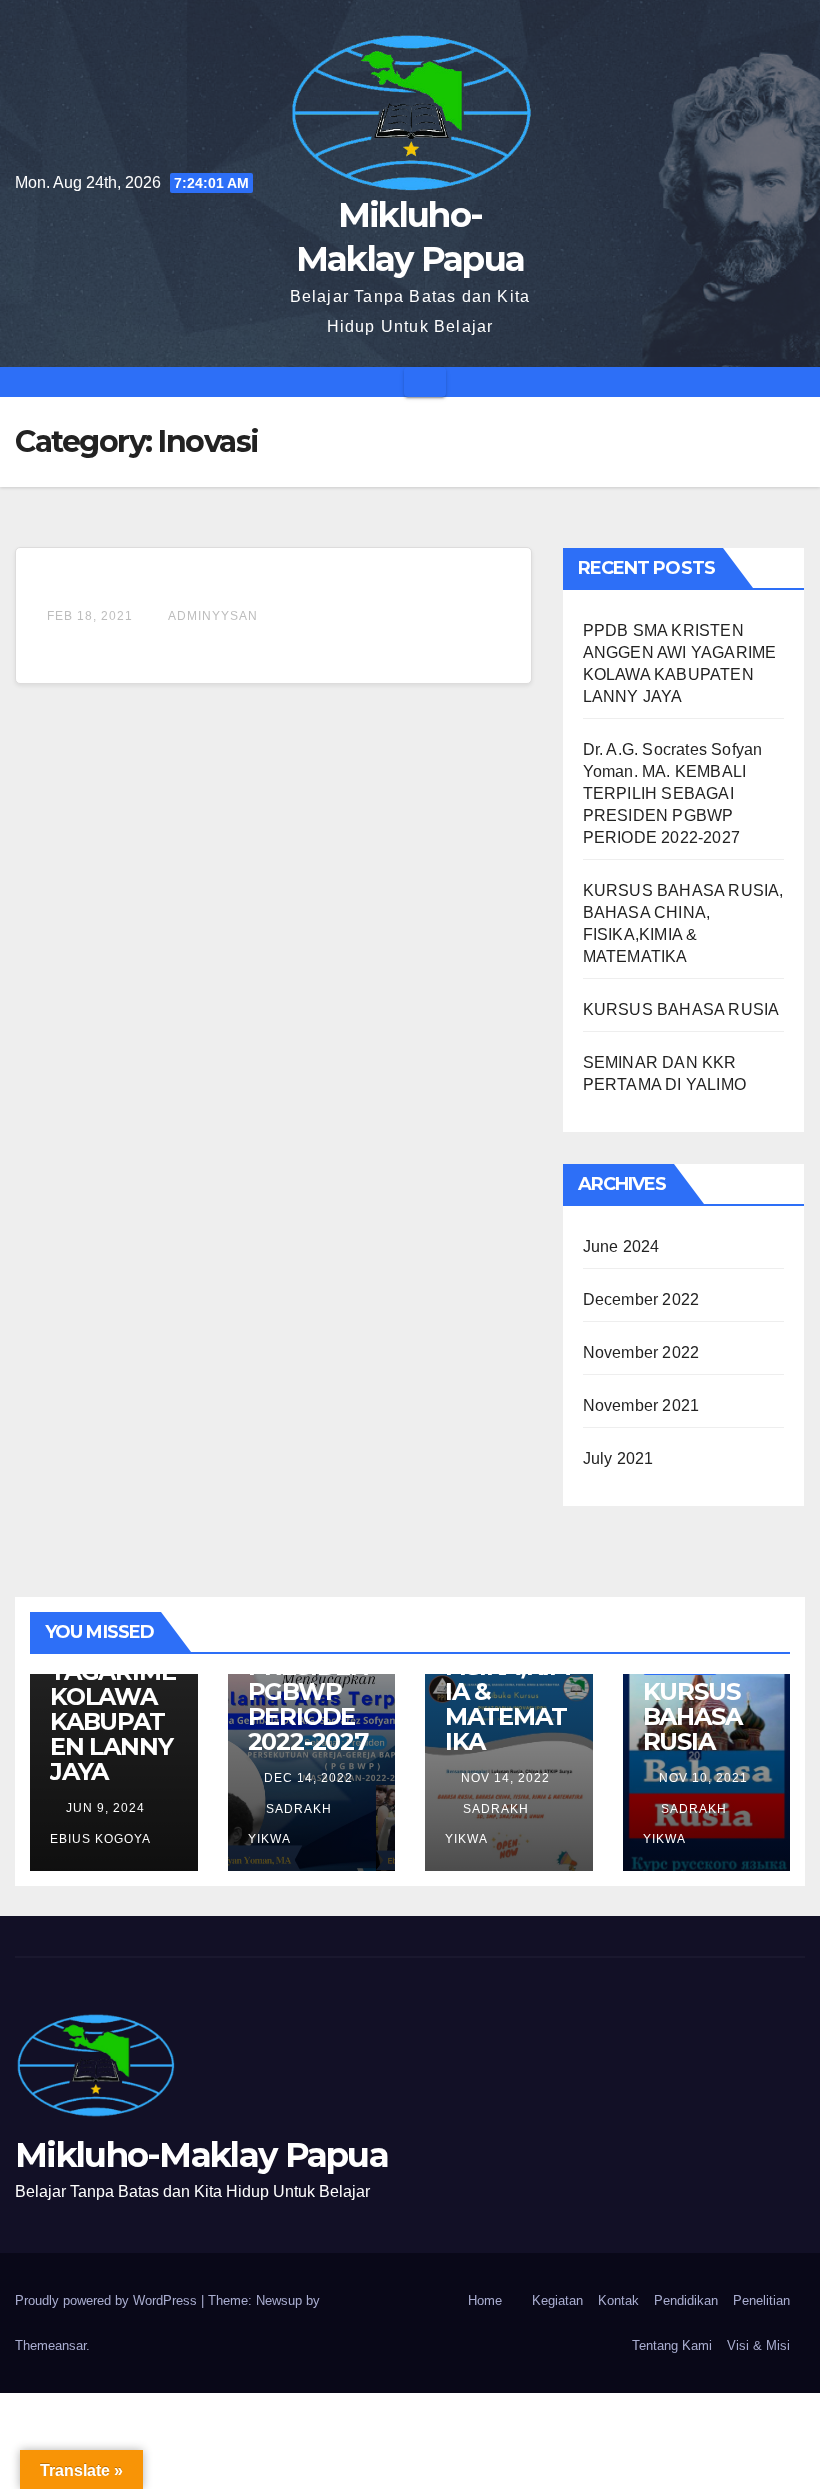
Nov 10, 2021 (703, 1778)
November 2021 (641, 1405)
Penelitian (761, 2300)
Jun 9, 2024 (105, 1808)
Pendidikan (686, 2300)
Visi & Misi (758, 2345)
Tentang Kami (672, 2345)
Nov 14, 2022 (505, 1778)
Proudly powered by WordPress (108, 2300)
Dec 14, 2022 (308, 1778)
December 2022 (641, 1299)
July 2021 (618, 1458)
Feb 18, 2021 (90, 616)
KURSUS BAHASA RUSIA (681, 1009)
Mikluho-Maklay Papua (201, 2155)
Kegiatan (557, 2300)
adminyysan (211, 616)
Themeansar (50, 2345)
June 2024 (621, 1246)
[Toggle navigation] (425, 382)
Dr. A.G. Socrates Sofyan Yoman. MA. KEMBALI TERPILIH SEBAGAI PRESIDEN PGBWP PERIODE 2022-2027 (673, 793)
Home (485, 2300)
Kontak (618, 2300)
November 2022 (641, 1352)
